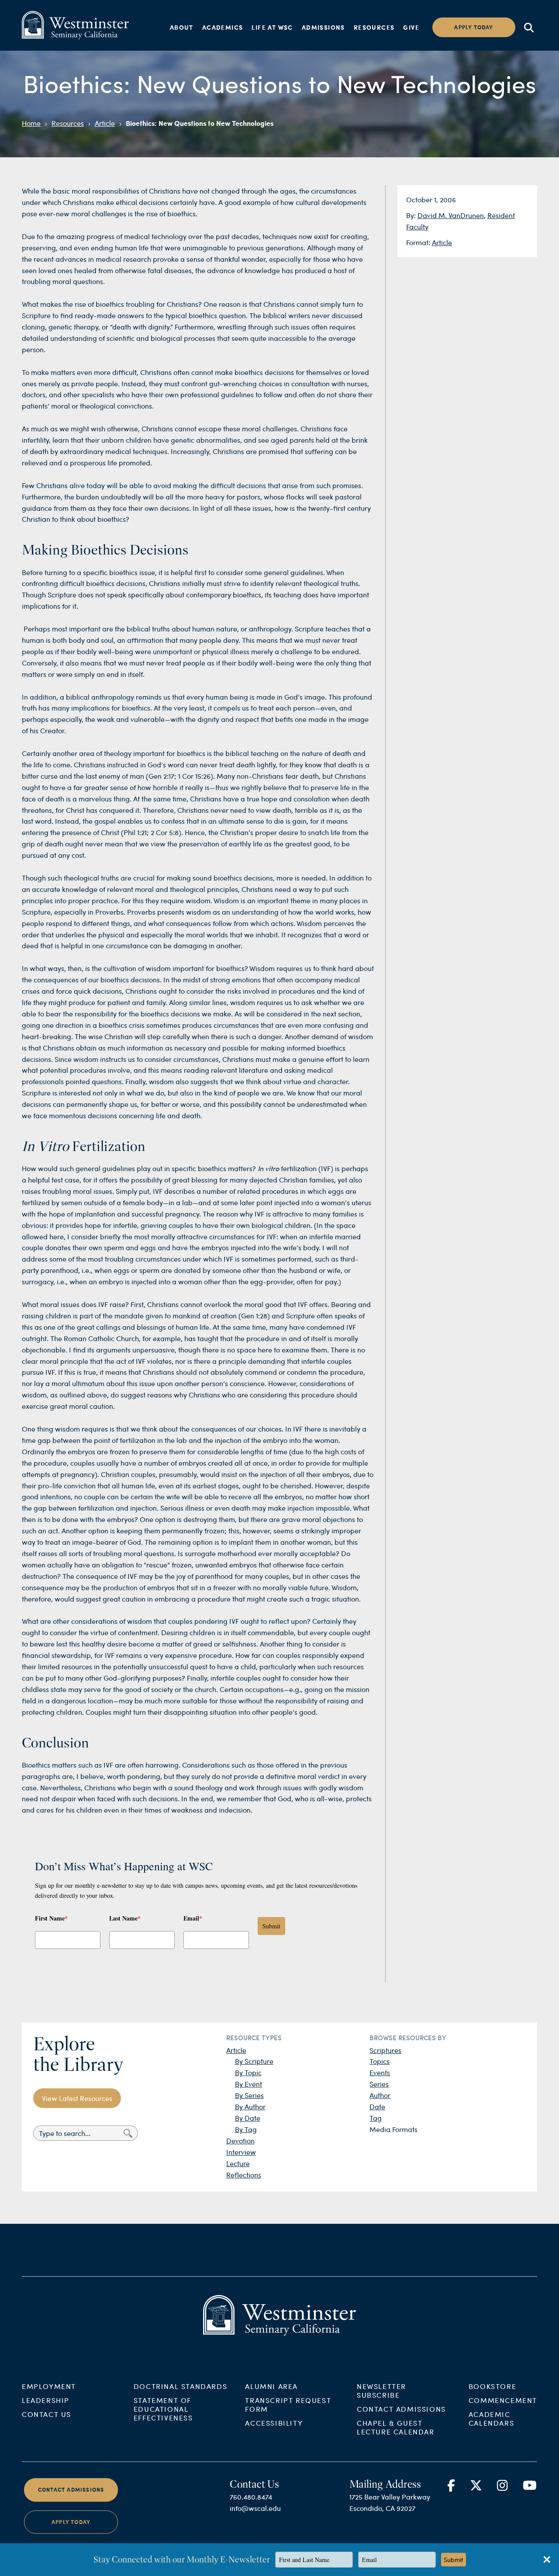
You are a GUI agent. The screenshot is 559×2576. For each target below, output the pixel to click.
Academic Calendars (491, 2418)
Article (105, 123)
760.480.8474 (251, 2497)
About (182, 27)
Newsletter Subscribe (381, 2391)
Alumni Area (271, 2386)
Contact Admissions (401, 2409)
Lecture (238, 2163)
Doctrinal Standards (180, 2386)
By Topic (248, 2072)
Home (31, 123)
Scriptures (385, 2050)
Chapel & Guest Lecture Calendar (396, 2427)
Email (193, 1918)
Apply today (474, 27)
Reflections (244, 2175)
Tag (376, 2118)
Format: (419, 242)
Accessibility (274, 2423)
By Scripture (254, 2061)
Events (380, 2072)
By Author (250, 2106)
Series (379, 2084)
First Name (51, 1918)
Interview (241, 2152)
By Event (248, 2084)
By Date (248, 2118)
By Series (249, 2095)
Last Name (125, 1918)
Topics (380, 2061)
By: (412, 215)
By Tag (246, 2129)
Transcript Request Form (288, 2404)
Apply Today (71, 2522)
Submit (271, 1926)
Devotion (240, 2141)
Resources (374, 27)
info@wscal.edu (255, 2508)
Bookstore (492, 2386)
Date (377, 2106)
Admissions (323, 27)
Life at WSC (272, 27)
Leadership (46, 2400)
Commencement (503, 2400)
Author (380, 2095)
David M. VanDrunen (451, 215)
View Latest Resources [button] (77, 2098)
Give (411, 27)
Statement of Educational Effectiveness (163, 2409)
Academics (223, 27)
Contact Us (47, 2414)
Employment (49, 2386)
